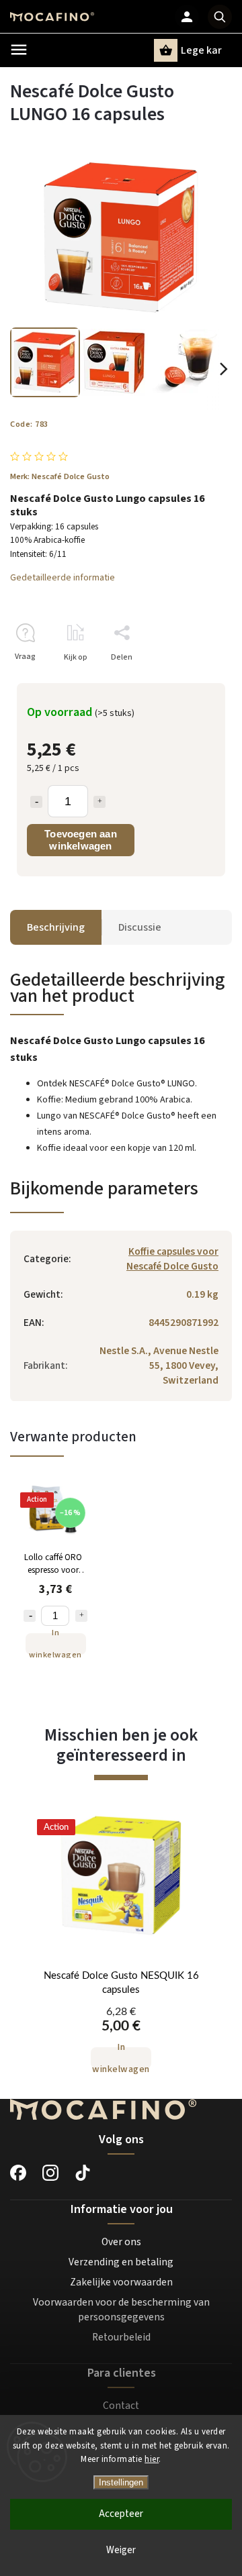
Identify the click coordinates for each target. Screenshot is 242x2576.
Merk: (60, 476)
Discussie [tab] (140, 927)
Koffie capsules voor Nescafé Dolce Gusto (172, 1259)
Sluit (193, 681)
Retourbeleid (121, 2337)
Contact (121, 2406)
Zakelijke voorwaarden (121, 2282)
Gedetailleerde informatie (63, 578)
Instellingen (121, 2482)
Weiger (121, 2550)
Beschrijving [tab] (56, 927)
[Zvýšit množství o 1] (81, 1616)
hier (152, 2459)
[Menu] (19, 50)
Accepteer (121, 2514)
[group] (121, 1951)
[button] (121, 2036)
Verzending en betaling (121, 2262)
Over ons (121, 2242)
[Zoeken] (220, 17)
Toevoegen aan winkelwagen (81, 840)
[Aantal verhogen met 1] (99, 802)
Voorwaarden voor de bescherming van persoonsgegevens (121, 2310)
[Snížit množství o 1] (30, 1616)
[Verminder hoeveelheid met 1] (36, 802)
